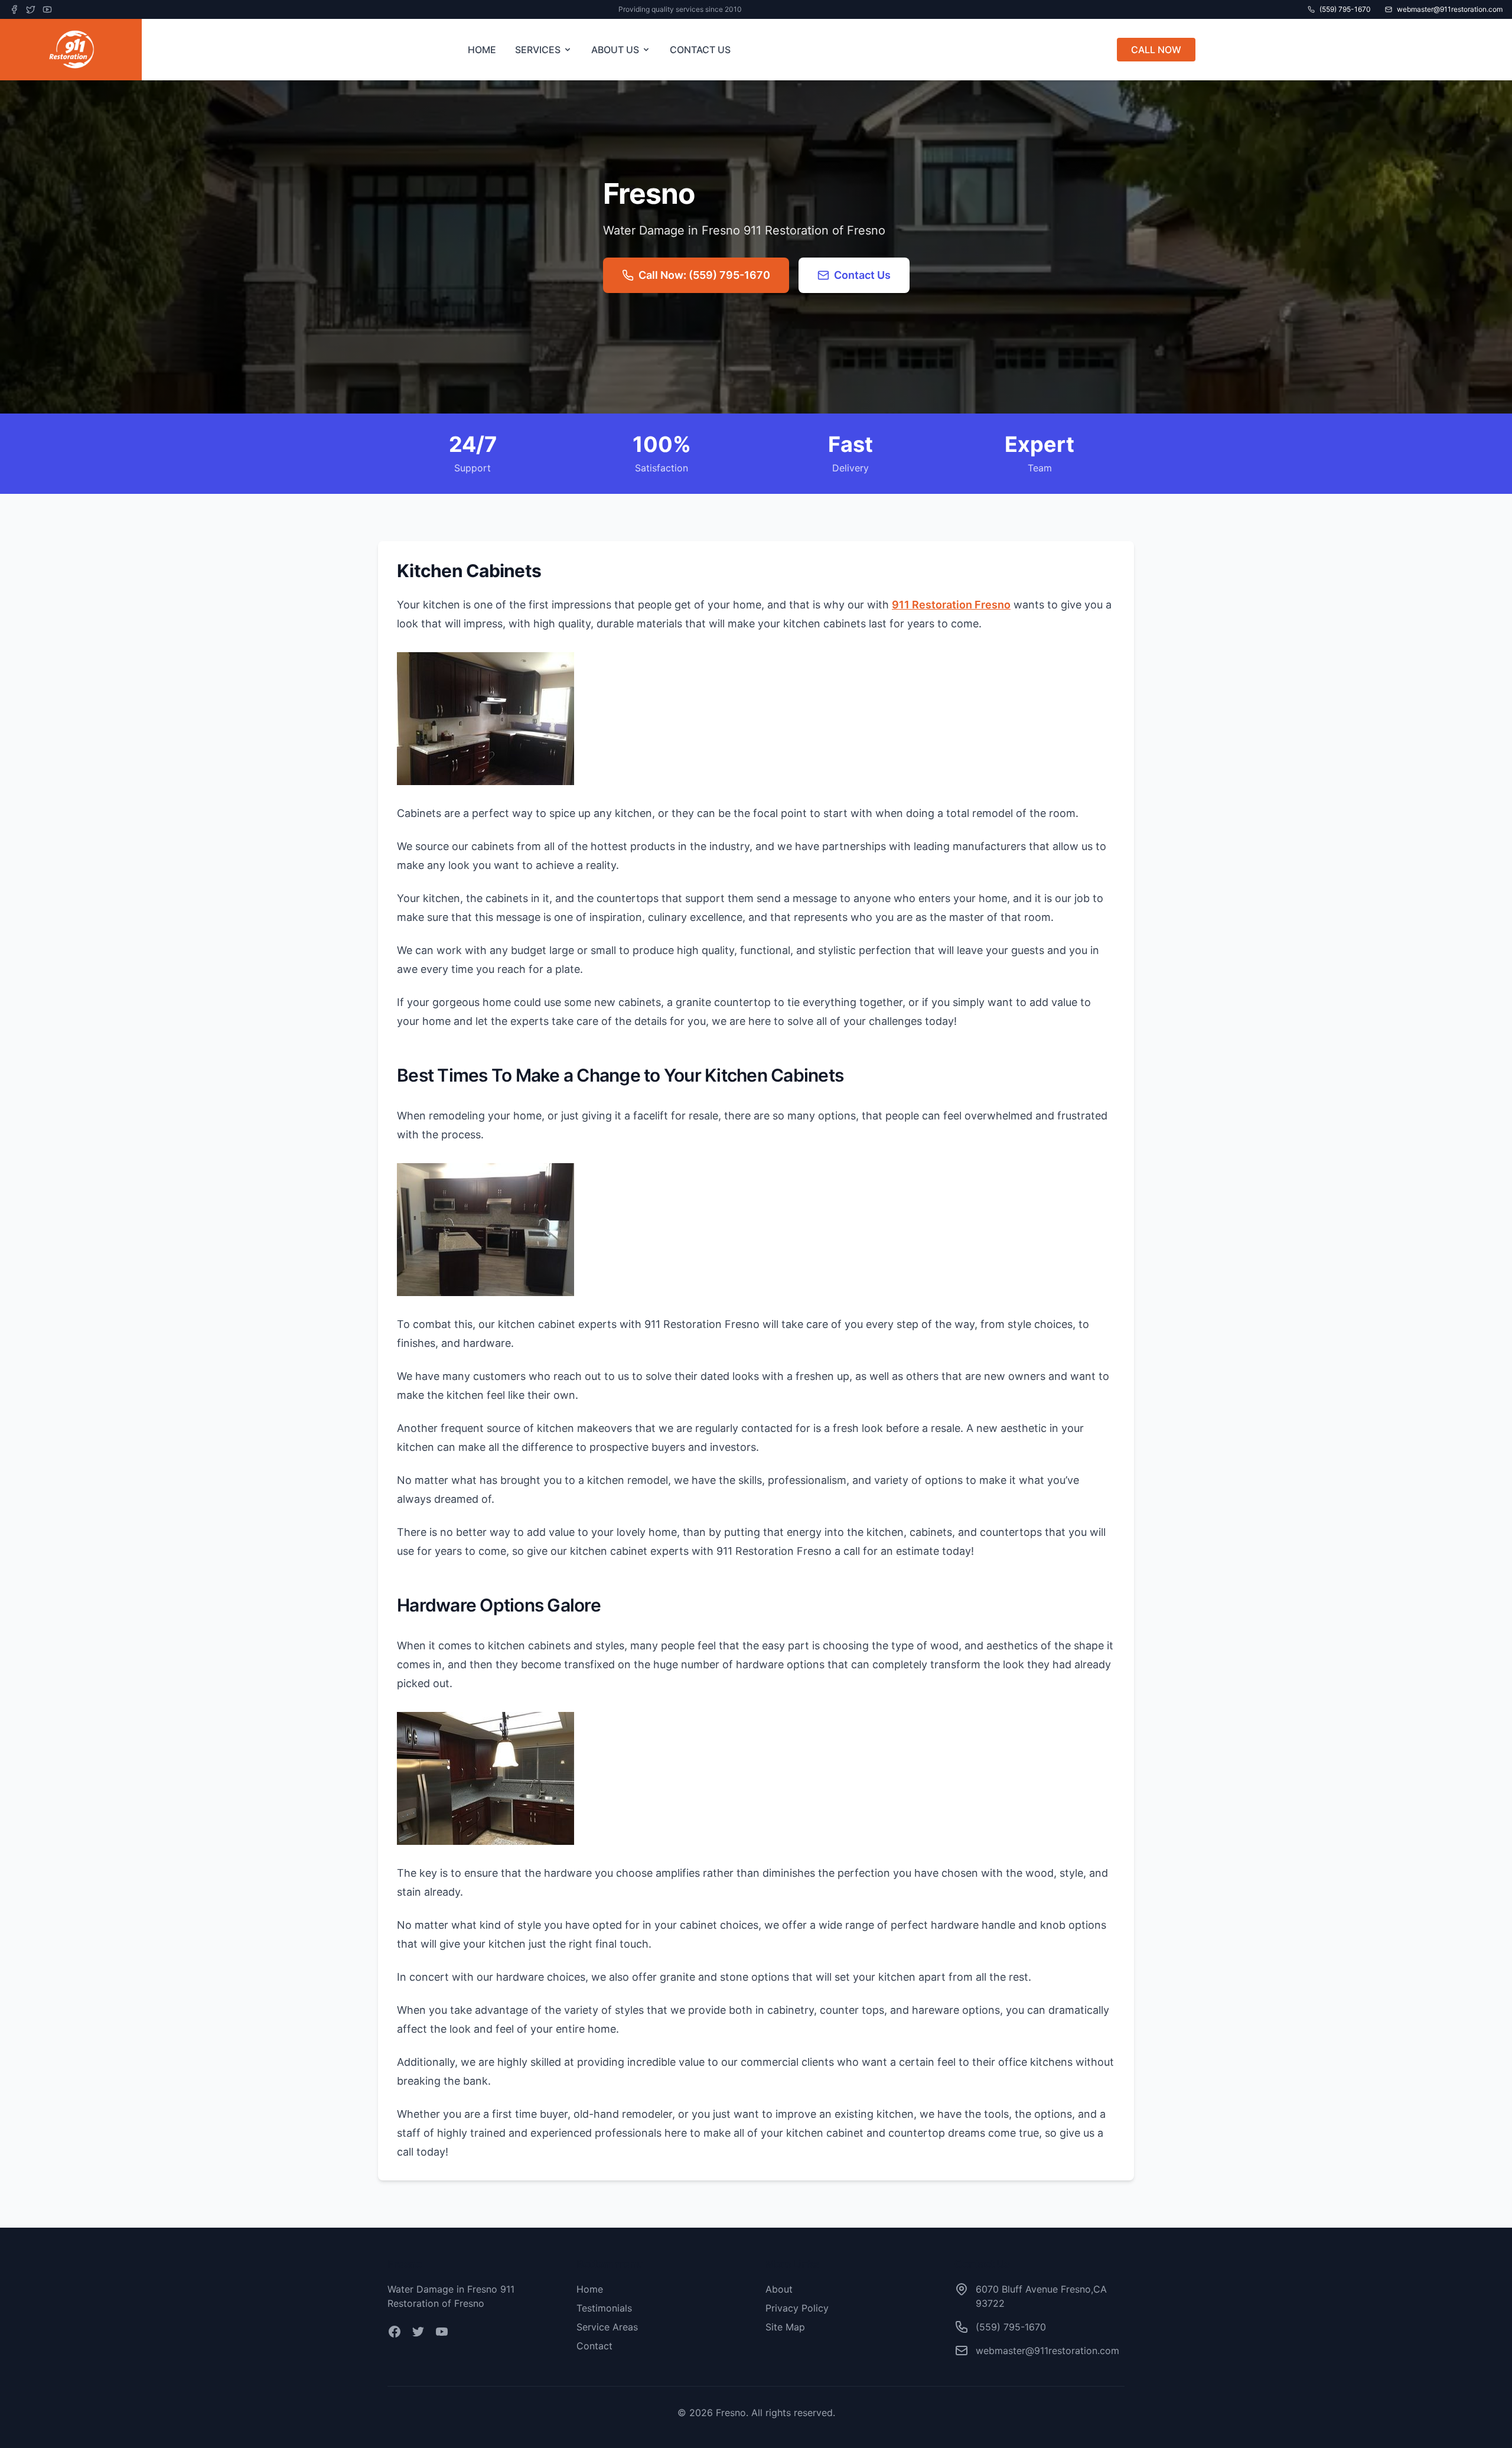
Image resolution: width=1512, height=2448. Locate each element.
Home (590, 2289)
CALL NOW (1156, 50)
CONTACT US (700, 50)
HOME (482, 50)
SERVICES (538, 50)
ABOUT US (615, 50)
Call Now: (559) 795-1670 (704, 275)
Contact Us (862, 275)
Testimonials (604, 2308)
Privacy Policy (797, 2308)
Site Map (785, 2327)
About (779, 2289)
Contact (594, 2346)
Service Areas (607, 2327)
